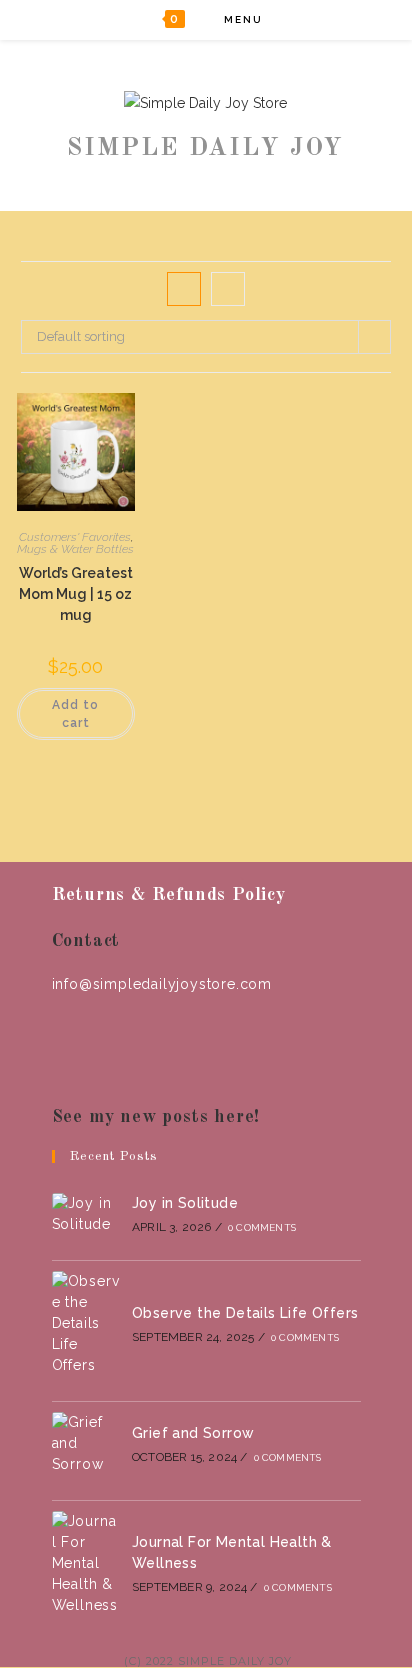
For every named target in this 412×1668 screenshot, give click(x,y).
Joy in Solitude (185, 1203)
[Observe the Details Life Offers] (86, 1323)
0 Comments (262, 1227)
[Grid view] (184, 289)
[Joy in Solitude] (86, 1214)
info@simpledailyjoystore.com (162, 984)
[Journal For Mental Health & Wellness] (86, 1563)
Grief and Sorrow (193, 1433)
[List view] (228, 289)
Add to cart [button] (75, 714)
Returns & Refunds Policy (169, 895)
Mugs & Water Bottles (75, 549)
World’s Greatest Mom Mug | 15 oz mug (76, 594)
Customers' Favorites (75, 537)
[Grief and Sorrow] (86, 1443)
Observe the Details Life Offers (245, 1313)
